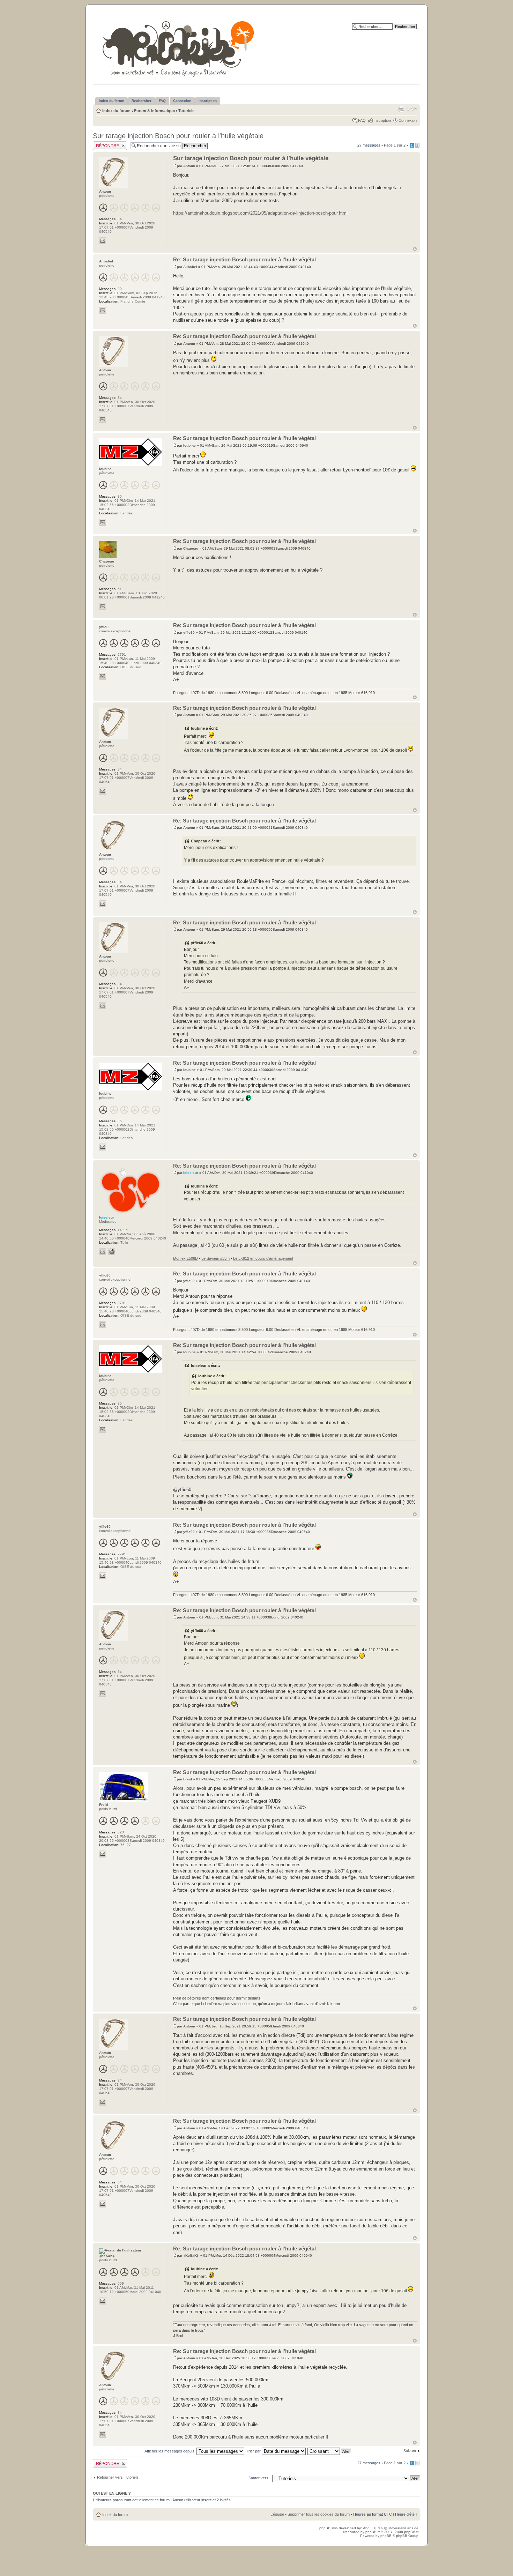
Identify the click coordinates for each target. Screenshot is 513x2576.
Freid (188, 1779)
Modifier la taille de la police (412, 109)
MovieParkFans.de (403, 2528)
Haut (415, 249)
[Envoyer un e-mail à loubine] (103, 522)
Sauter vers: (259, 2478)
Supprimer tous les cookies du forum (319, 2514)
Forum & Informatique (154, 111)
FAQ (362, 120)
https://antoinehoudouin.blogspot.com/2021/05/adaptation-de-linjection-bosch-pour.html (260, 213)
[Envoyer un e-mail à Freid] (103, 1854)
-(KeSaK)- (191, 2255)
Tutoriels (186, 111)
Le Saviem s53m (215, 1258)
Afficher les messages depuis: (170, 2451)
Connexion (408, 120)
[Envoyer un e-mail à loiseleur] (103, 1252)
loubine (189, 445)
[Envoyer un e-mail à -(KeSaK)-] (103, 2301)
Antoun (189, 166)
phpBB (386, 2536)
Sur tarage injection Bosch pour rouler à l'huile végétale (178, 136)
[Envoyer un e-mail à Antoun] (103, 241)
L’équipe (277, 2514)
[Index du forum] (179, 48)
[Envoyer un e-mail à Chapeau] (103, 606)
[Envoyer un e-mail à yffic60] (103, 676)
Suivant (410, 2451)
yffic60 (189, 632)
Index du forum (116, 111)
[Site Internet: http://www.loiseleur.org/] (112, 1252)
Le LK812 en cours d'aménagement (263, 1258)
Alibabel (190, 267)
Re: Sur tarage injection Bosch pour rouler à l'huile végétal (244, 259)
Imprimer (401, 109)
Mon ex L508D (185, 1258)
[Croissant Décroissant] (330, 2451)
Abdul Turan (373, 2528)
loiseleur (191, 1173)
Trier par (254, 2451)
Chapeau (191, 548)
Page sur (395, 145)
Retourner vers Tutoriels (118, 2477)
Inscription (382, 120)
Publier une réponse (110, 143)
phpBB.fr (373, 2532)
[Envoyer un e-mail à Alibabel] (103, 311)
